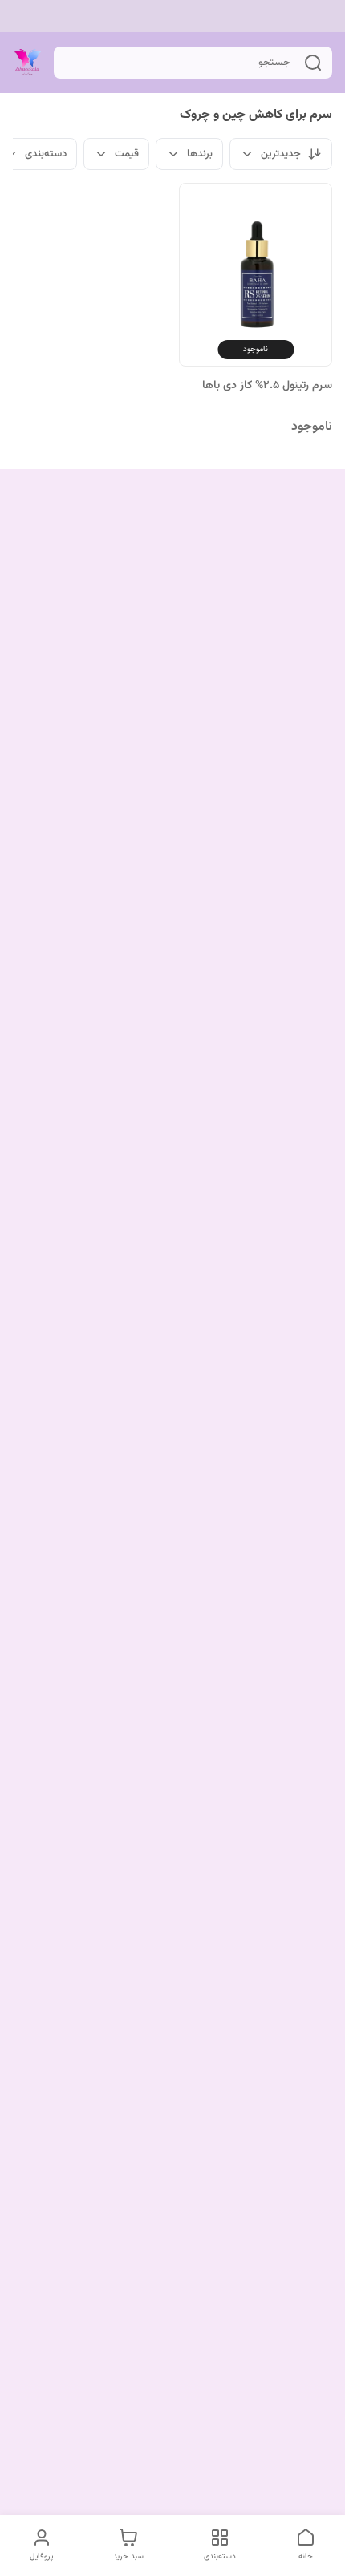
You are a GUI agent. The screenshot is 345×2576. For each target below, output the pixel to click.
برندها (200, 154)
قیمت (127, 154)
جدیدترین (281, 154)
